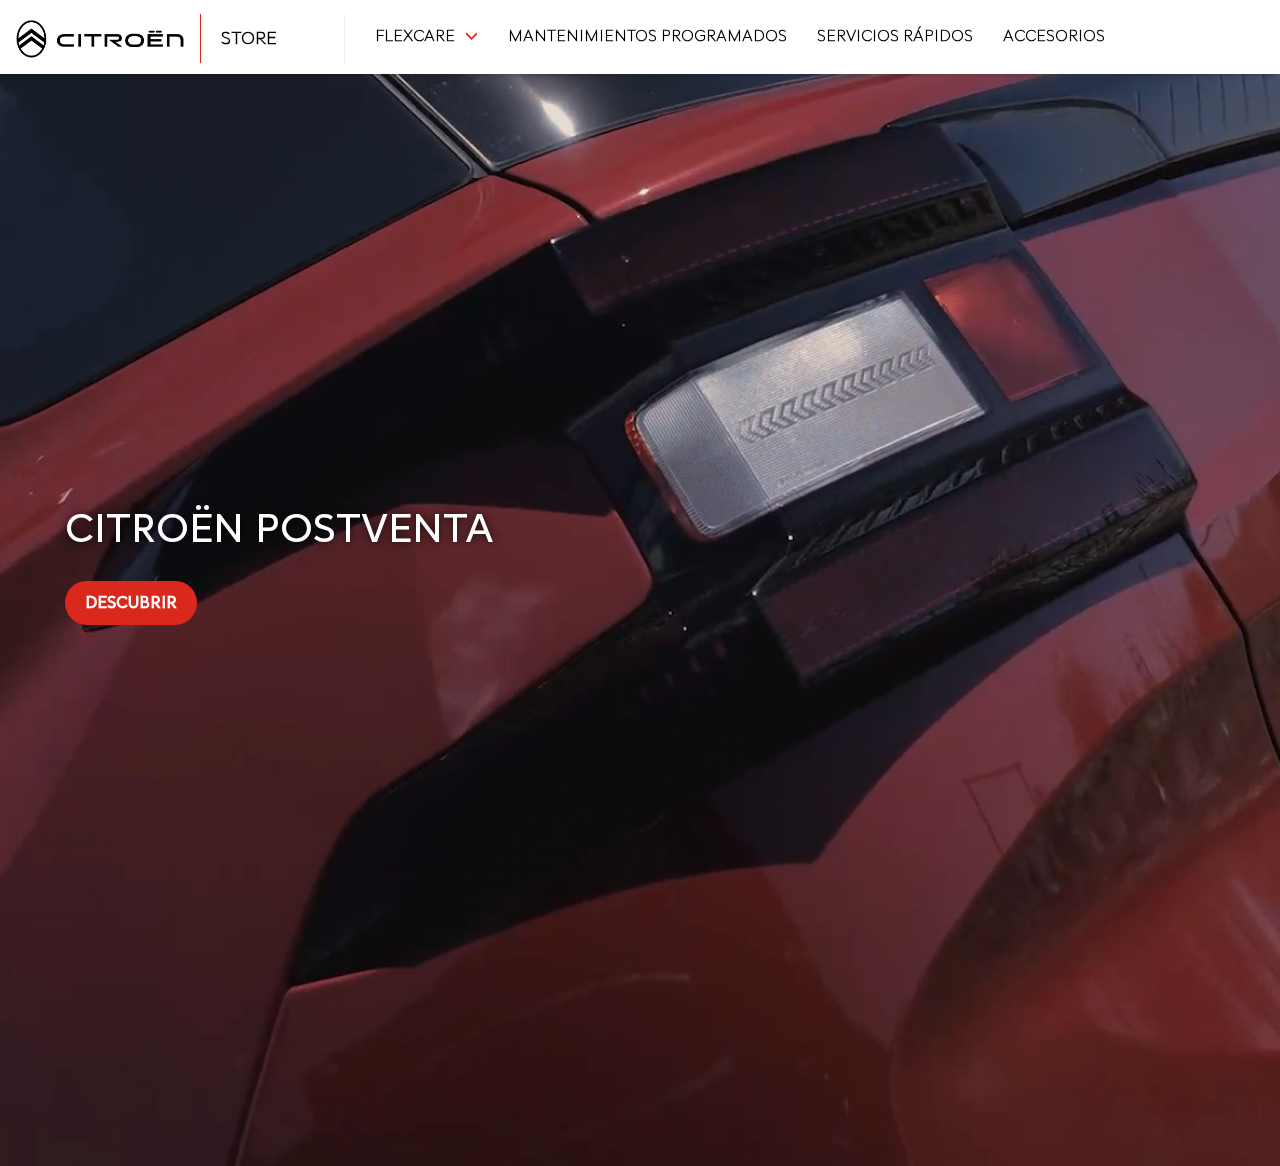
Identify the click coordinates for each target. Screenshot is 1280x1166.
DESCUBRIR (131, 602)
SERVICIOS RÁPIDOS (895, 35)
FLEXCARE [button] (415, 35)
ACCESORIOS (1054, 35)
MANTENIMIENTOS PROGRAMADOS (647, 35)
